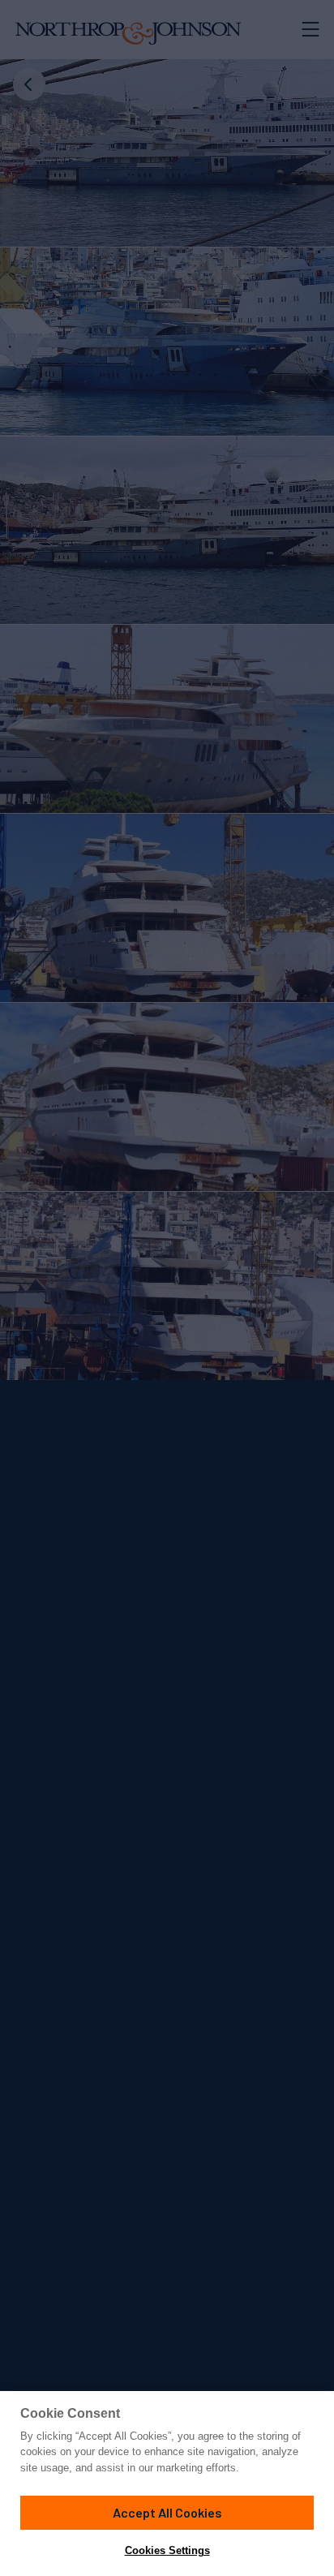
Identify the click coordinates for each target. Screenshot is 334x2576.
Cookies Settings (167, 2550)
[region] (167, 2484)
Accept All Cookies (167, 2512)
